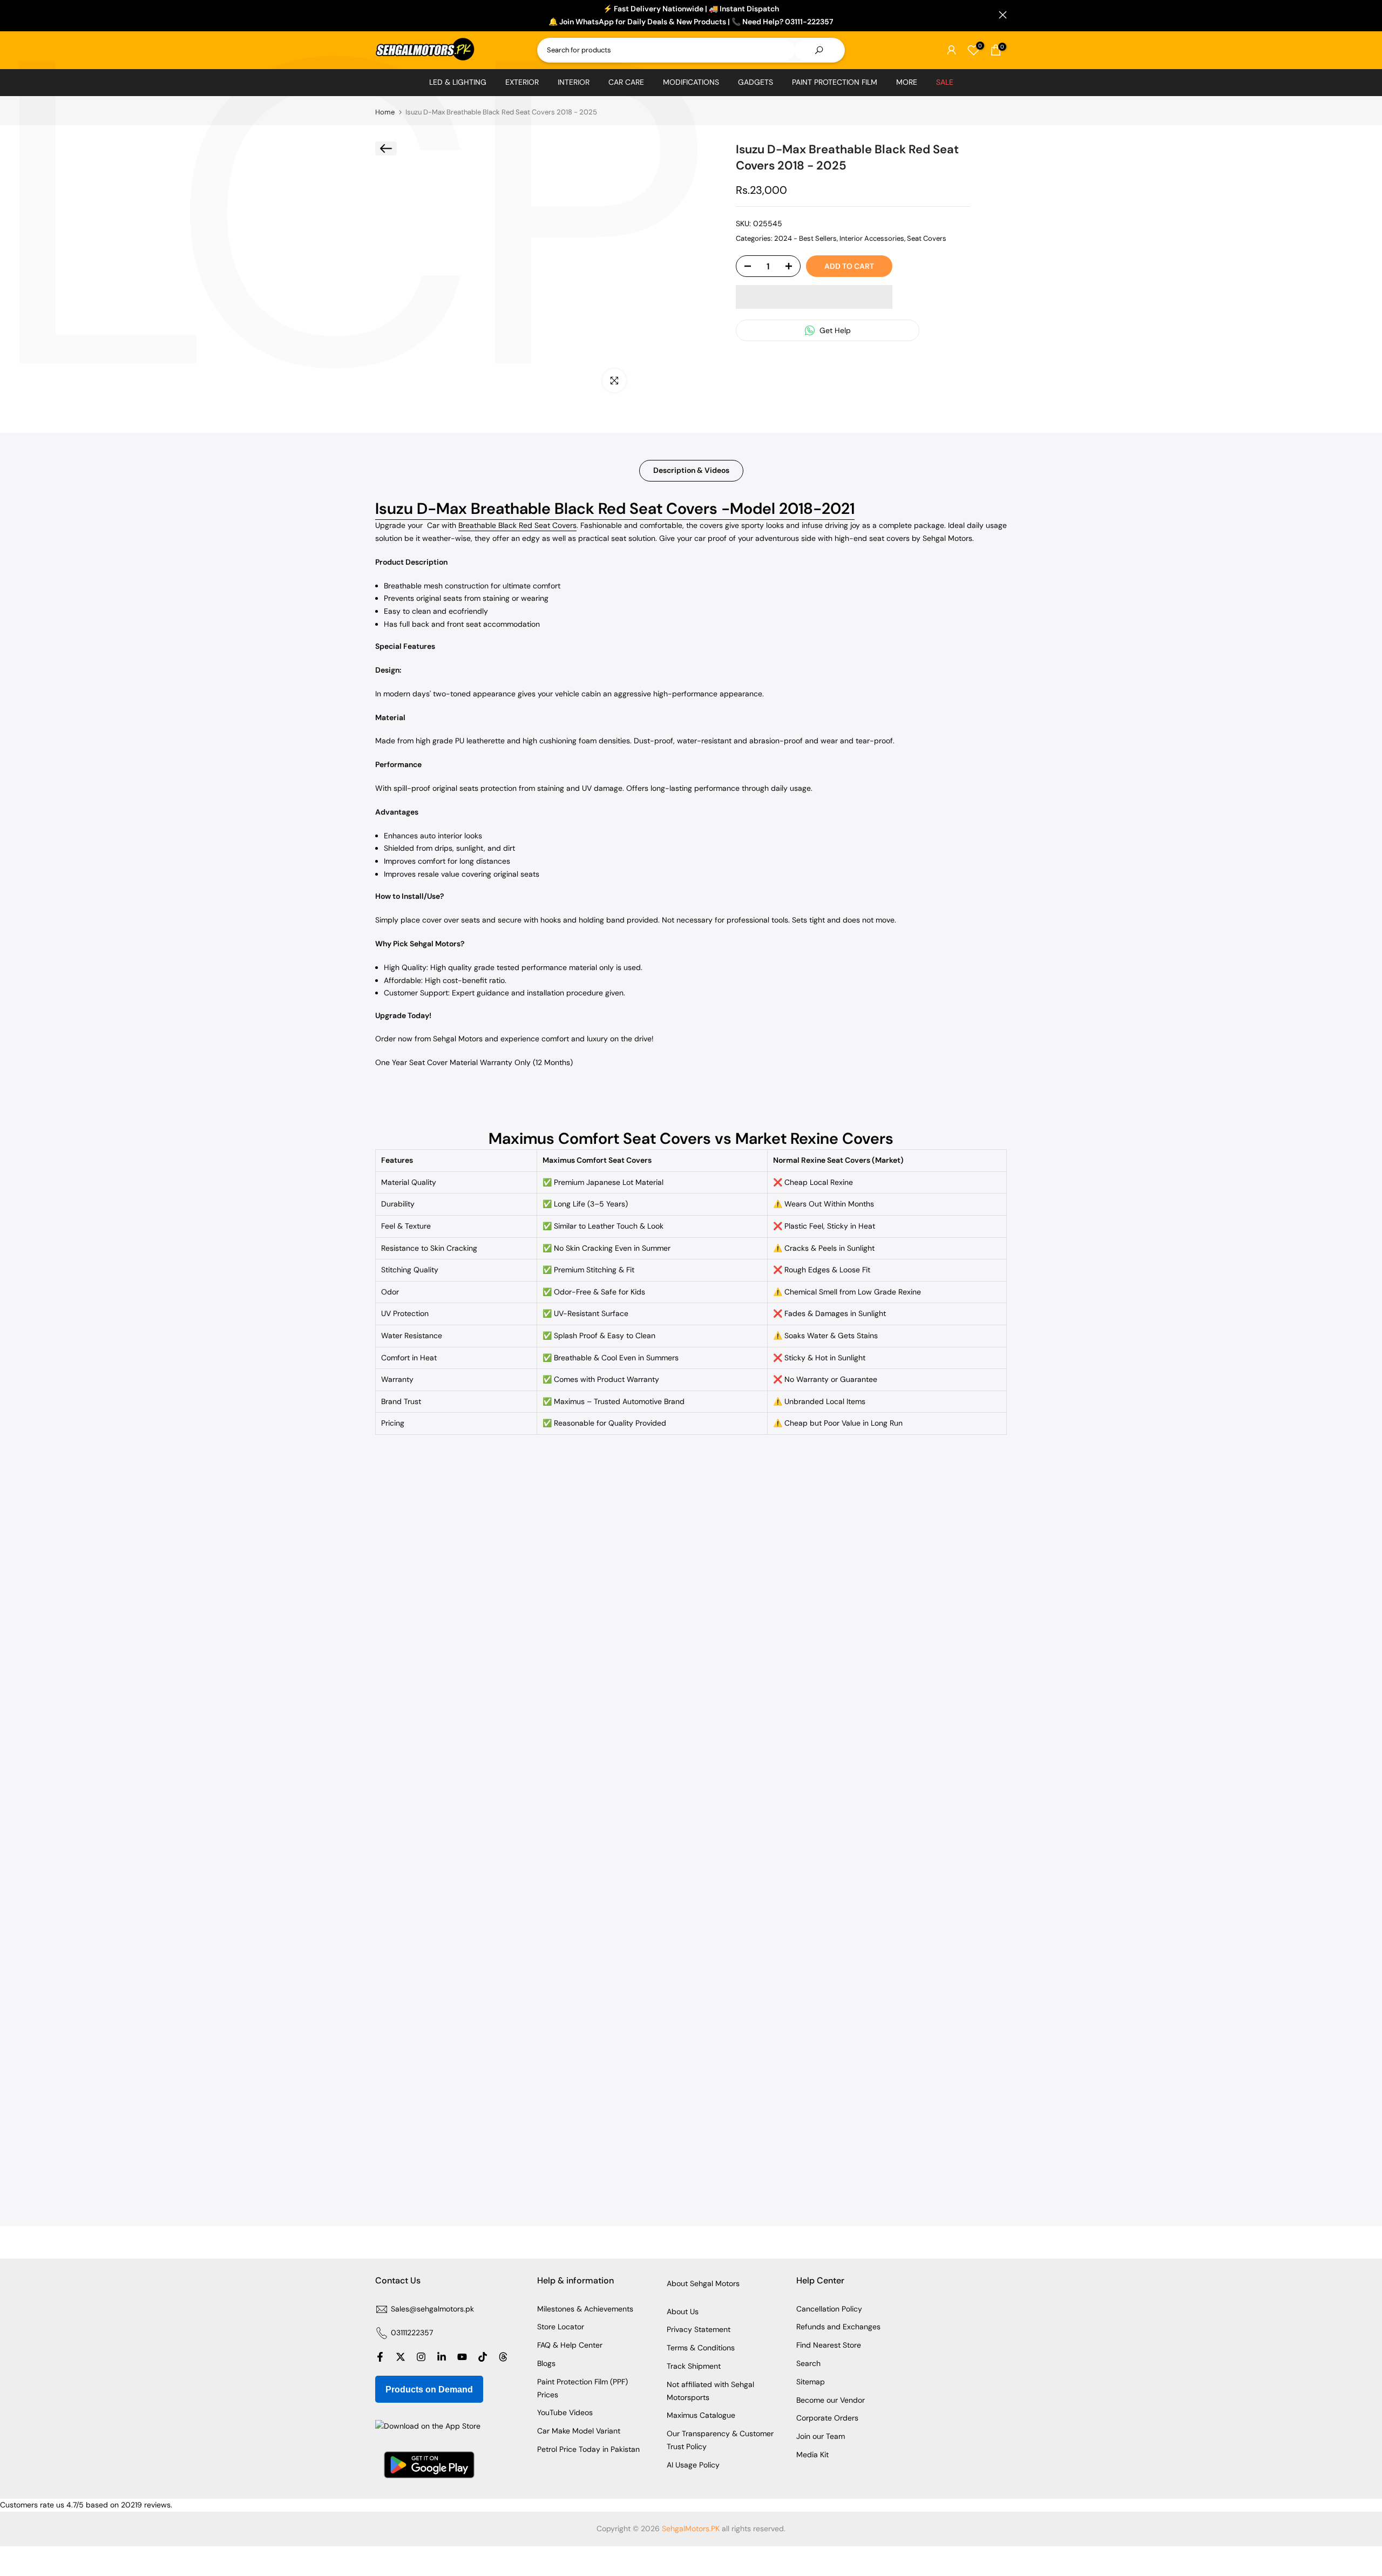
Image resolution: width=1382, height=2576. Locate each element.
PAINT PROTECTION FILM (835, 82)
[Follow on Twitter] (401, 2357)
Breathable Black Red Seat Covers (517, 525)
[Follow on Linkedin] (442, 2357)
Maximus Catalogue (701, 2415)
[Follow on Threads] (503, 2357)
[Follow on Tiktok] (483, 2357)
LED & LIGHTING (458, 82)
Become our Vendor (831, 2400)
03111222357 (412, 2333)
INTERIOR (574, 82)
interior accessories (872, 238)
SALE (945, 82)
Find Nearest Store (829, 2345)
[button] (814, 297)
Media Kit (812, 2455)
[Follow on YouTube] (462, 2357)
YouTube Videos (565, 2412)
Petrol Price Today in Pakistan (588, 2449)
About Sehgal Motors (703, 2283)
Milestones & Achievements (585, 2309)
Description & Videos (691, 470)
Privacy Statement (699, 2329)
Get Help (834, 330)
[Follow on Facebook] (380, 2357)
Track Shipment (694, 2366)
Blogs (546, 2363)
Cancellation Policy (829, 2309)
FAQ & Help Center (570, 2345)
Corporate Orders (827, 2418)
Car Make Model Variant (579, 2431)
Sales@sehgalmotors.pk (432, 2309)
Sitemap (811, 2382)
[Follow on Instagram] (421, 2357)
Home (385, 112)
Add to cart (849, 266)
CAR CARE (626, 82)
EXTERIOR (522, 82)
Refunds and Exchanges (838, 2327)
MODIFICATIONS (691, 82)
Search (808, 2363)
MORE (907, 82)
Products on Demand (429, 2389)
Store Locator (561, 2327)
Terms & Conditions (701, 2348)
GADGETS (756, 82)
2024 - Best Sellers (805, 238)
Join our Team (821, 2436)
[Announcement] (691, 16)
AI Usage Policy (693, 2465)
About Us (683, 2311)
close (379, 15)
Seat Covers (927, 238)
